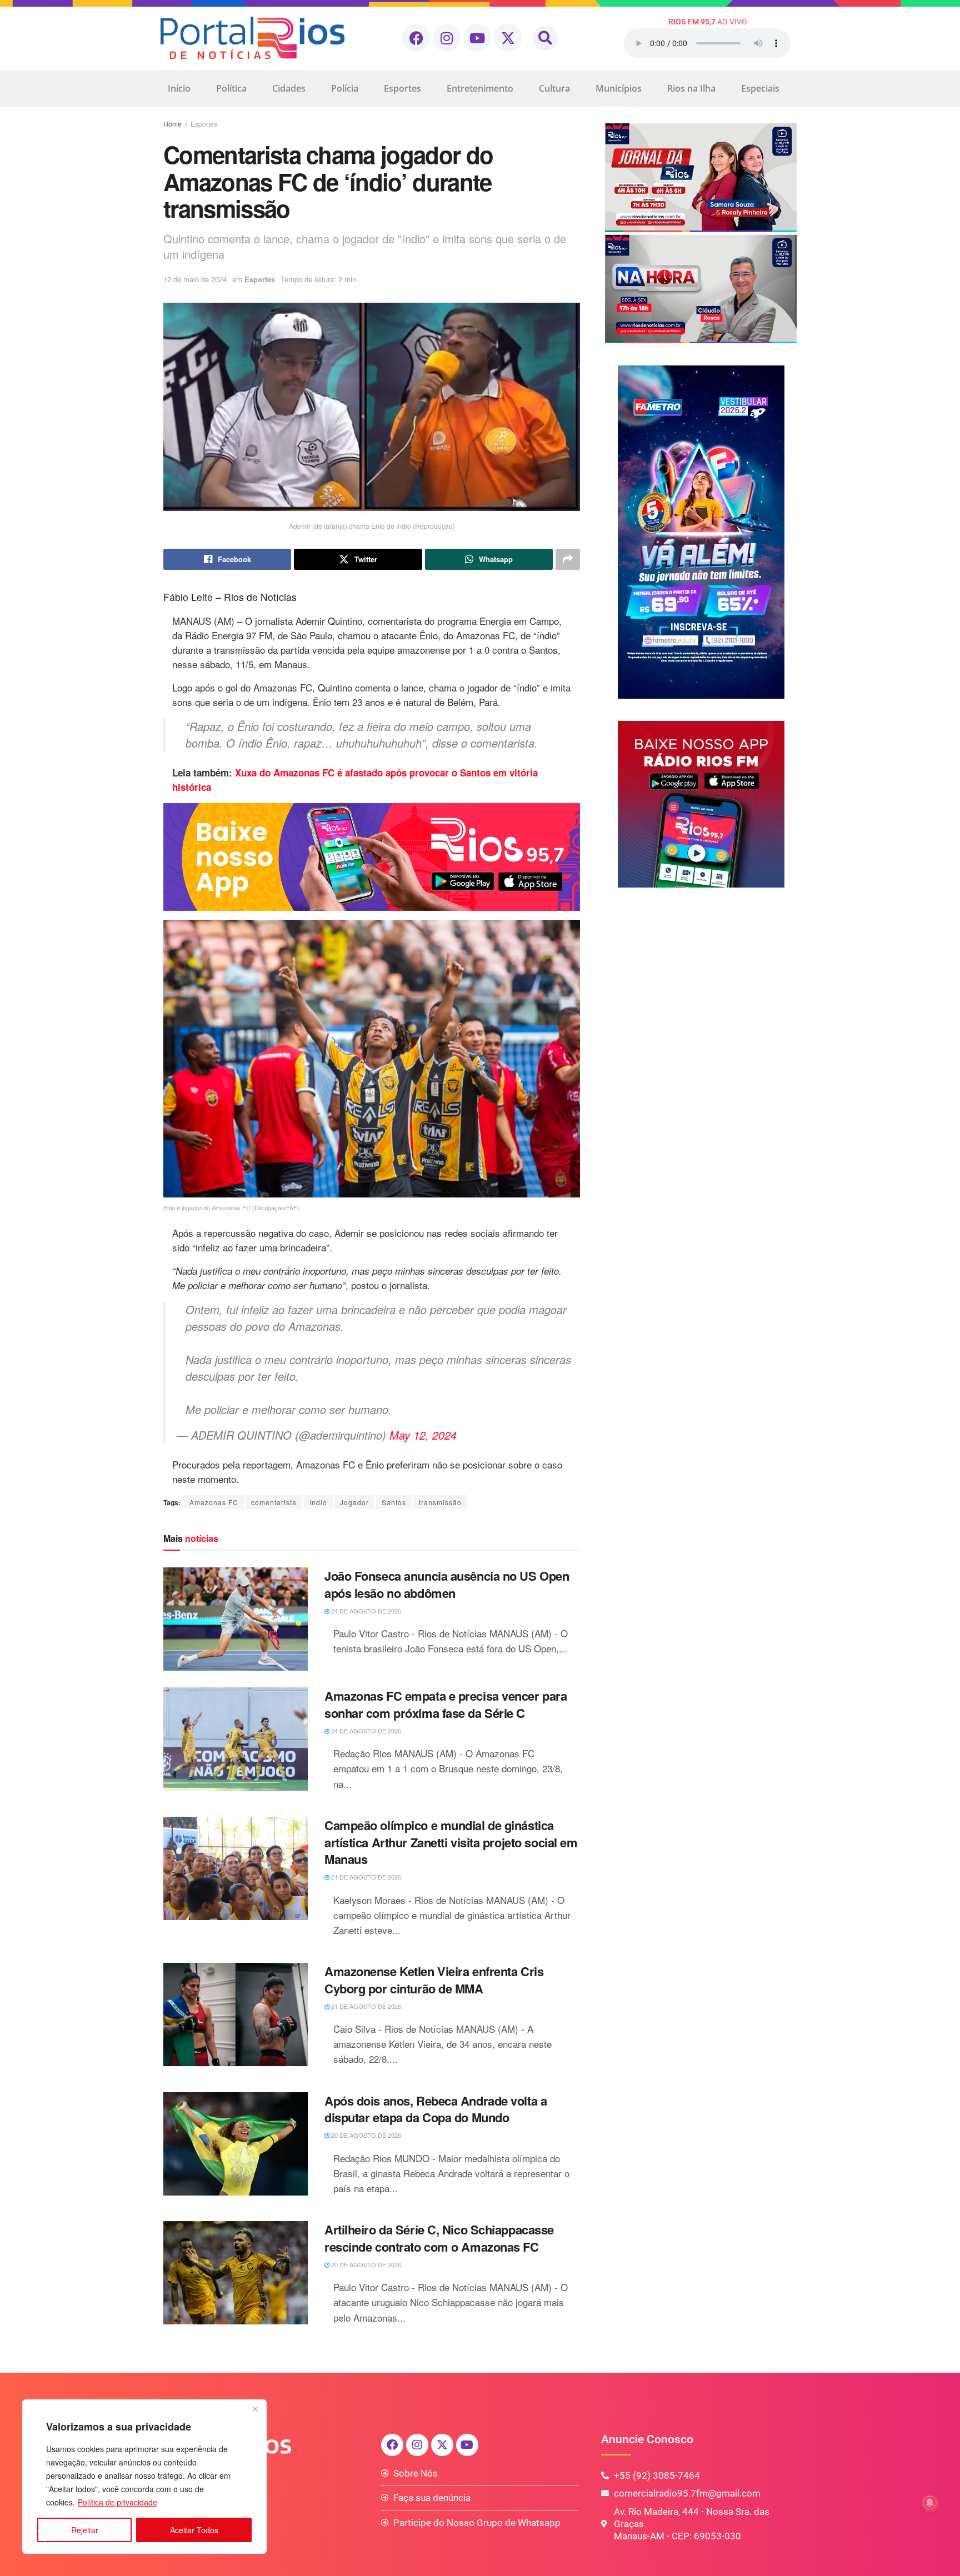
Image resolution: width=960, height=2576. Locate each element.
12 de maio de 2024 (195, 279)
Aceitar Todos (194, 2530)
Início (179, 88)
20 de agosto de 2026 (365, 2135)
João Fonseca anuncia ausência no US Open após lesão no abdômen (447, 1584)
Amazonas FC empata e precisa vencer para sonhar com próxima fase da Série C (446, 1704)
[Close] (255, 2409)
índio (318, 1502)
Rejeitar (85, 2530)
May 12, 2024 (423, 1435)
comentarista (274, 1502)
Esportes (402, 88)
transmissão (440, 1502)
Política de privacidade (117, 2502)
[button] (545, 38)
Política (231, 88)
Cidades (289, 88)
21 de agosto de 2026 (365, 1877)
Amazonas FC (214, 1502)
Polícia (345, 88)
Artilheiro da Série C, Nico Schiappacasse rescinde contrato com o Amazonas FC (439, 2238)
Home (172, 124)
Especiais (760, 88)
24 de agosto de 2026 (365, 1611)
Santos (394, 1502)
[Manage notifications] (930, 2503)
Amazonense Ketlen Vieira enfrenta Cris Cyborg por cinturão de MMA (434, 1980)
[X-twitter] (508, 38)
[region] (144, 2477)
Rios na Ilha (691, 88)
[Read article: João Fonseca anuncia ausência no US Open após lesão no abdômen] (236, 1619)
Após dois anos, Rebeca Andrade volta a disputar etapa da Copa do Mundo (436, 2109)
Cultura (554, 88)
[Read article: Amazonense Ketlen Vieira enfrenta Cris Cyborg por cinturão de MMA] (236, 2014)
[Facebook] (416, 38)
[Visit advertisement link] (372, 857)
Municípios (619, 88)
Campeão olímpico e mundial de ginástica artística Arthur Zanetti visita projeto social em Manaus (451, 1842)
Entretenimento (480, 88)
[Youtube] (477, 38)
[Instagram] (447, 38)
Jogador (354, 1502)
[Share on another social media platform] (568, 559)
